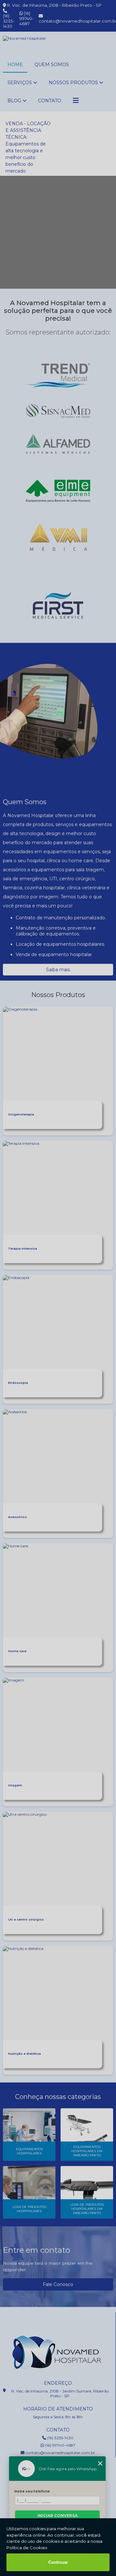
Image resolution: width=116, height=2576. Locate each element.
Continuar (58, 2562)
